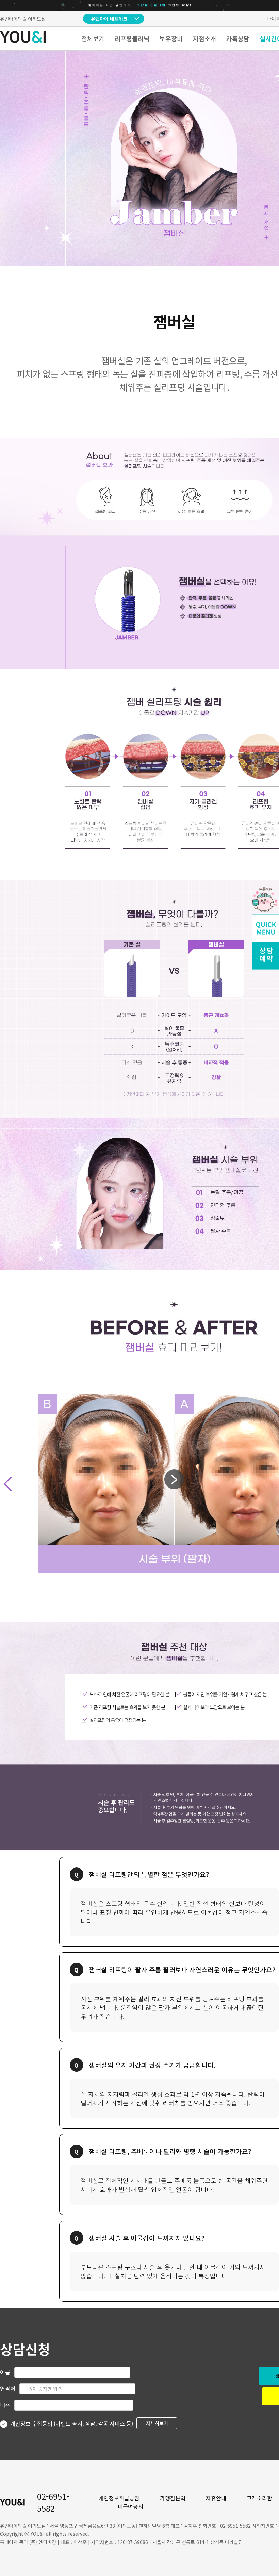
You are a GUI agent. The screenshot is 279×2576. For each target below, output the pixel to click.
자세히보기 (157, 2423)
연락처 (8, 2388)
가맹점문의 (173, 2498)
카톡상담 (238, 38)
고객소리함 (259, 2498)
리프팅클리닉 (132, 38)
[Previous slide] (8, 1484)
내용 (5, 2405)
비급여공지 (130, 2506)
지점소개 (204, 38)
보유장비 (171, 38)
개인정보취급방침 (119, 2498)
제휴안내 (216, 2498)
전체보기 (93, 38)
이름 (5, 2372)
